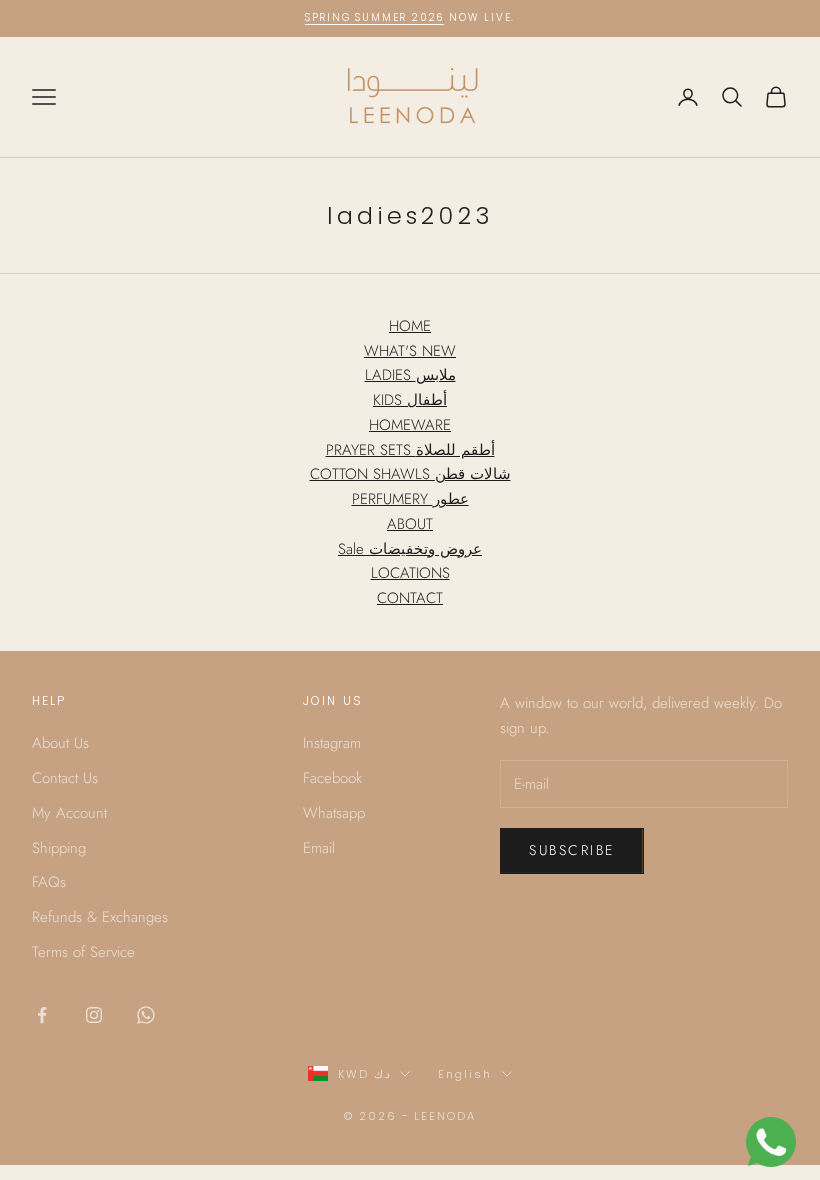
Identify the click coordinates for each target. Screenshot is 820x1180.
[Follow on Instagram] (94, 1015)
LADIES (410, 375)
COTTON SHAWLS (410, 474)
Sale (410, 549)
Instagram (332, 743)
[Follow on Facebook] (42, 1015)
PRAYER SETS (410, 450)
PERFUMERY (410, 499)
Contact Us (65, 778)
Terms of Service (83, 952)
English (465, 1074)
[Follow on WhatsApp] (146, 1015)
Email (319, 848)
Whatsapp (334, 813)
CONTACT (410, 598)
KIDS (410, 400)
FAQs (49, 882)
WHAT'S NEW (410, 351)
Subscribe (572, 850)
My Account (69, 813)
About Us (60, 743)
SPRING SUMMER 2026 (374, 17)
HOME (410, 326)
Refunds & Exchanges (100, 917)
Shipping (59, 848)
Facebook (332, 778)
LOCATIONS (410, 573)
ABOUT (410, 524)
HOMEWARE (410, 425)
